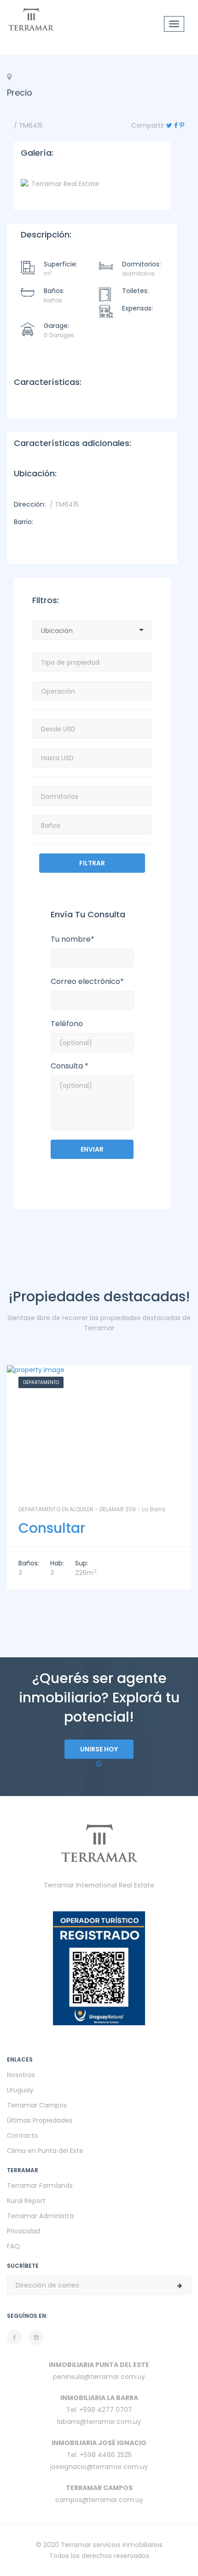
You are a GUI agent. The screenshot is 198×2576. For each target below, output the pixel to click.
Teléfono (67, 1024)
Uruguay (20, 2090)
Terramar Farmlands (40, 2186)
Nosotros (21, 2075)
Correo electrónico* (87, 982)
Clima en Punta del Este (45, 2151)
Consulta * (70, 1066)
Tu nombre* (73, 939)
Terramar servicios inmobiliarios (112, 2545)
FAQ (13, 2246)
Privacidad (23, 2231)
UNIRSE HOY (99, 1749)
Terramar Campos (37, 2105)
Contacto (23, 2135)
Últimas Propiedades (40, 2120)
